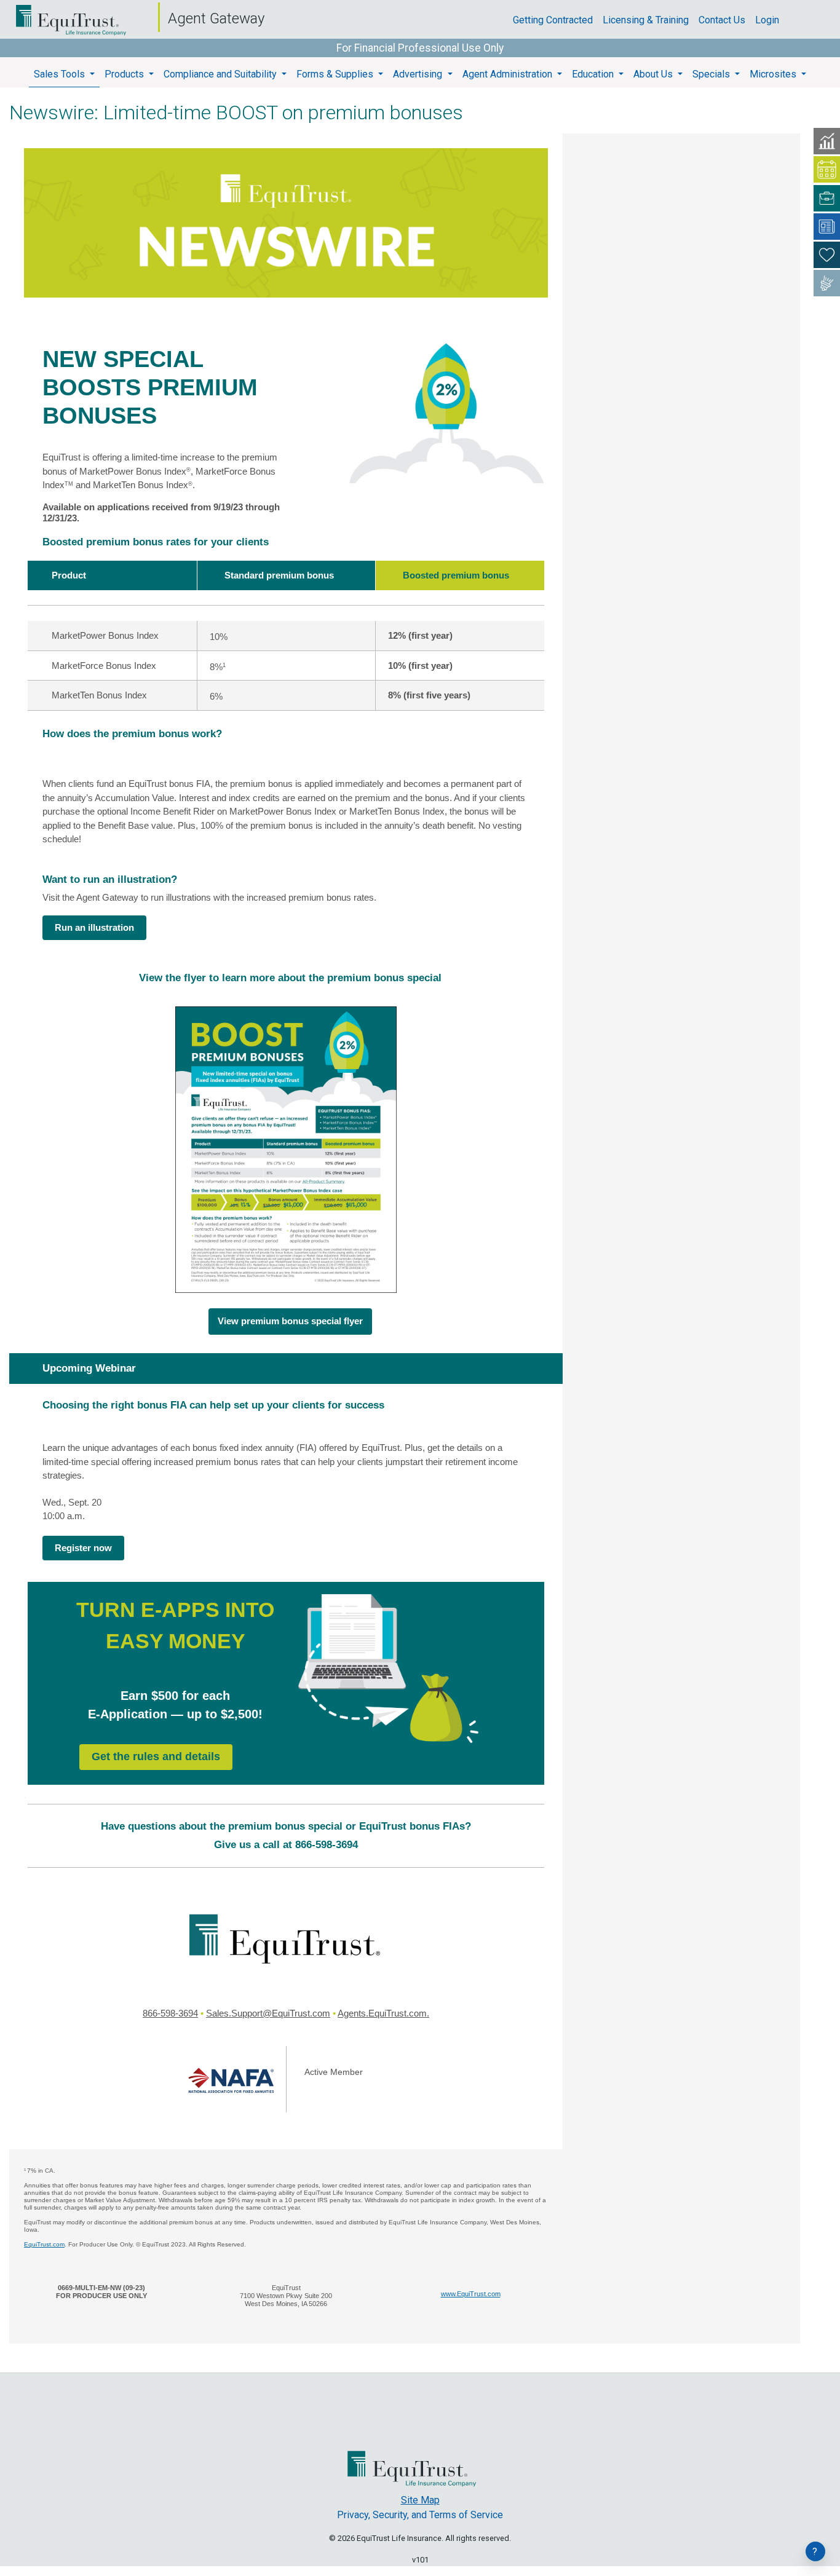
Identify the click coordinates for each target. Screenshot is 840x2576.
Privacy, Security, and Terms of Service (420, 2515)
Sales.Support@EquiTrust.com (268, 2013)
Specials (712, 74)
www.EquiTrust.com (471, 2294)
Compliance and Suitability (221, 74)
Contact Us (727, 20)
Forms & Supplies (336, 74)
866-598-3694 (170, 2013)
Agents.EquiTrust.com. (383, 2013)
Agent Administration (509, 74)
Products (125, 74)
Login (772, 20)
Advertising (419, 74)
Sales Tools (61, 74)
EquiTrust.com (44, 2244)
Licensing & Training (651, 20)
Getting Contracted (558, 20)
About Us (654, 74)
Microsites (774, 74)
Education (594, 74)
